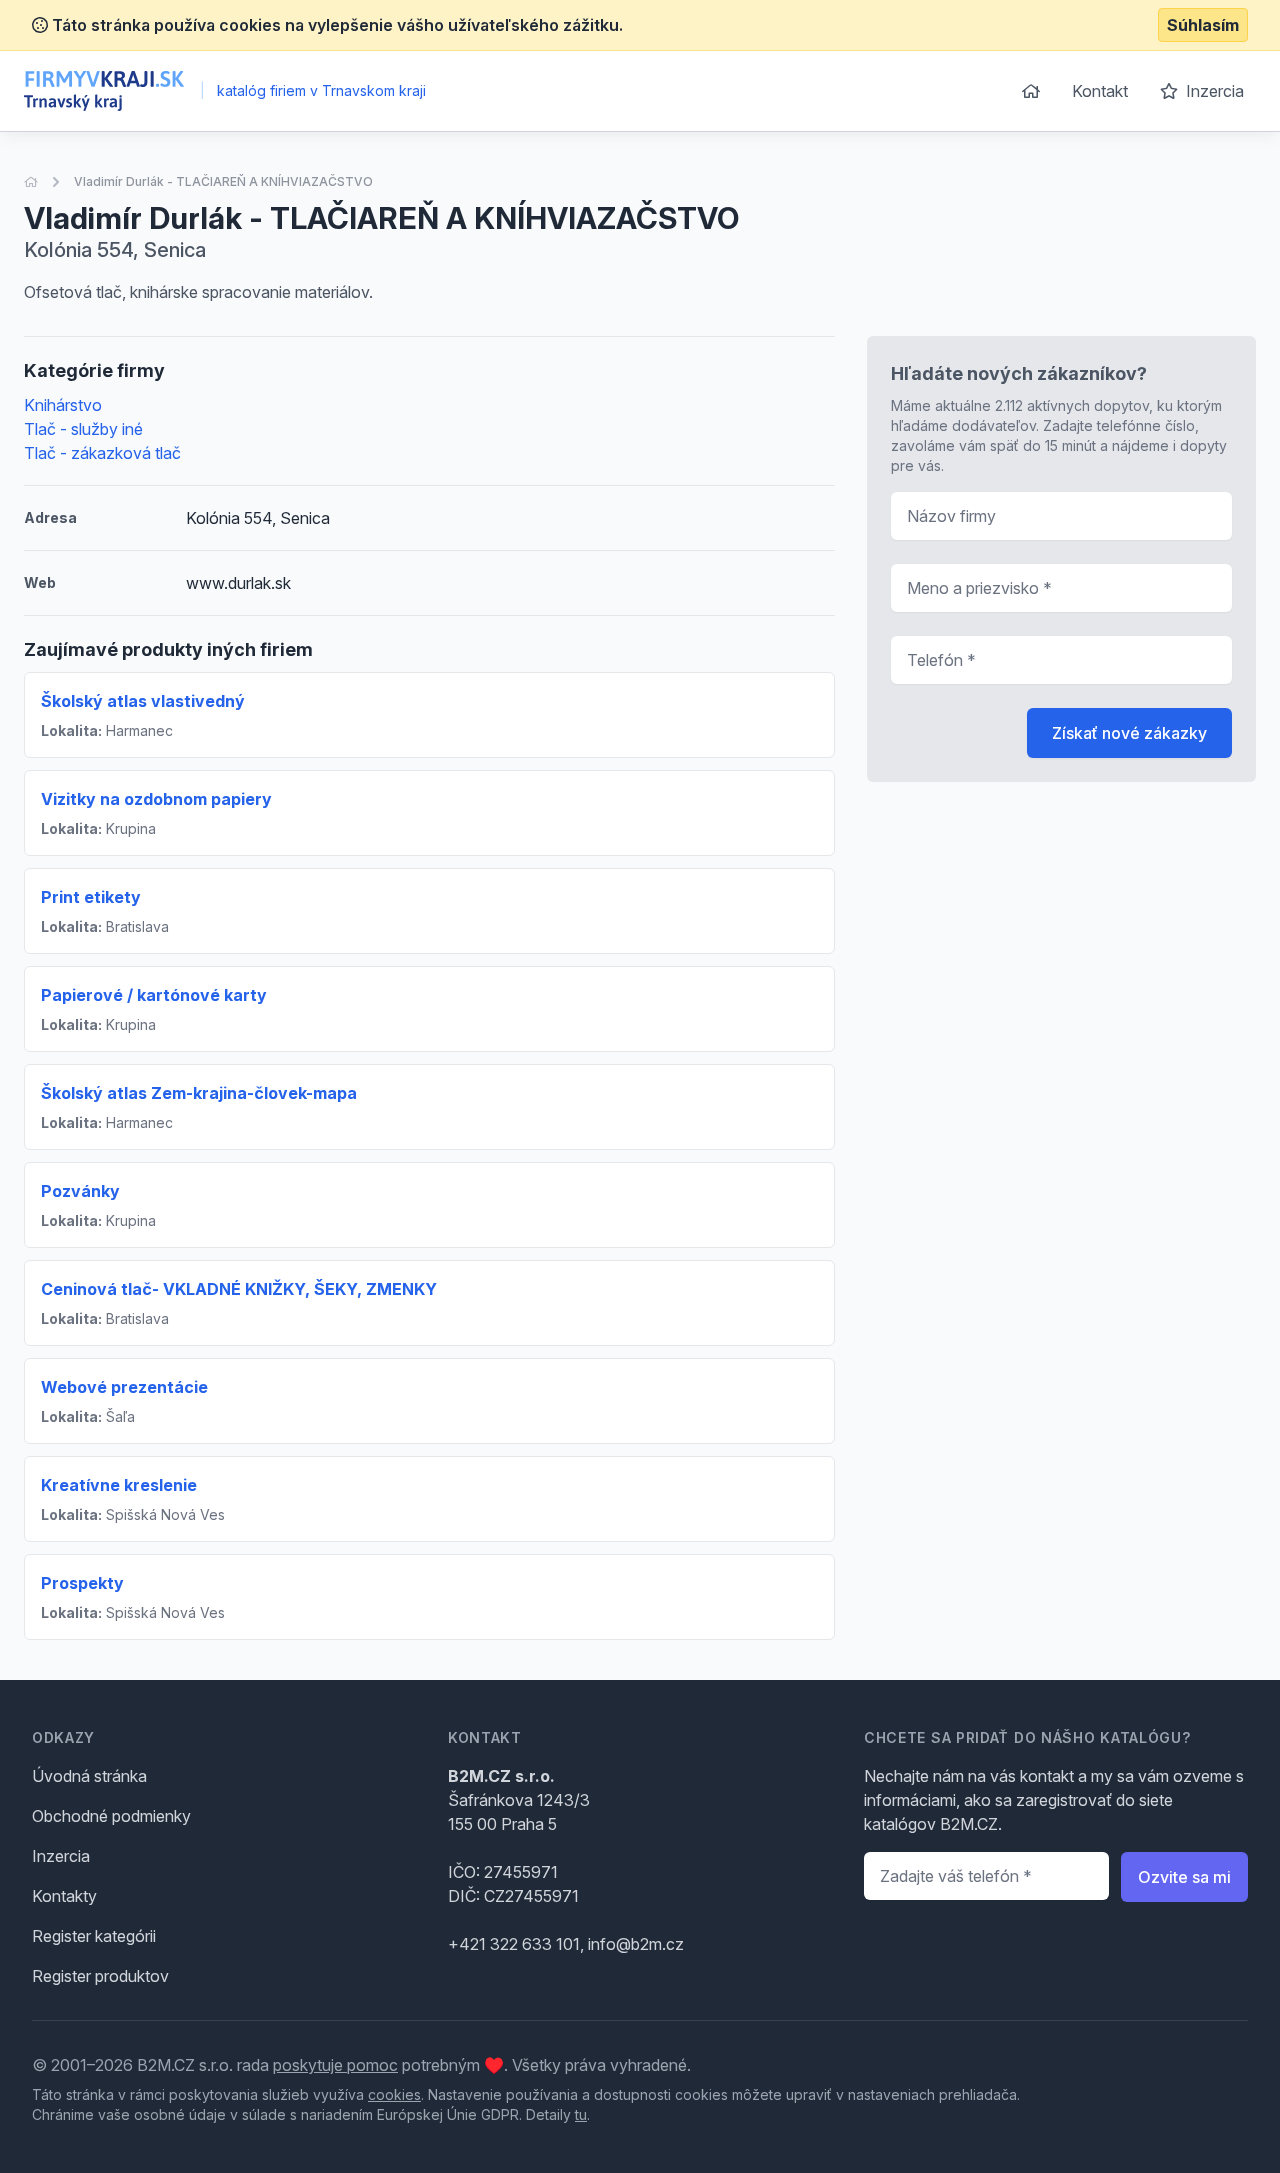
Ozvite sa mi (1184, 1877)
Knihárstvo (63, 405)
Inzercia (1213, 91)
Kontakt (1100, 91)
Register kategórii (94, 1936)
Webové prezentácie (124, 1387)
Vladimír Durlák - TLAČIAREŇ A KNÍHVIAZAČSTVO (223, 181)
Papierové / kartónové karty (154, 995)
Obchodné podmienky (111, 1816)
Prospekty (82, 1583)
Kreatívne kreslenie (119, 1485)
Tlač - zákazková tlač (102, 453)
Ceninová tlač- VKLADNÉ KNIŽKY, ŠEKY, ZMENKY (239, 1289)
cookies (394, 2094)
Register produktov (100, 1976)
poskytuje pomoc (335, 2065)
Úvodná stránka (89, 1776)
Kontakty (64, 1896)
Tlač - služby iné (83, 429)
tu (581, 2114)
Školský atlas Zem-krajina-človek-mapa (199, 1093)
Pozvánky (80, 1191)
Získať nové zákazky (1129, 733)
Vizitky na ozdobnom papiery (156, 799)
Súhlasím (1203, 25)
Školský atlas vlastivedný (143, 701)
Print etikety (91, 897)
